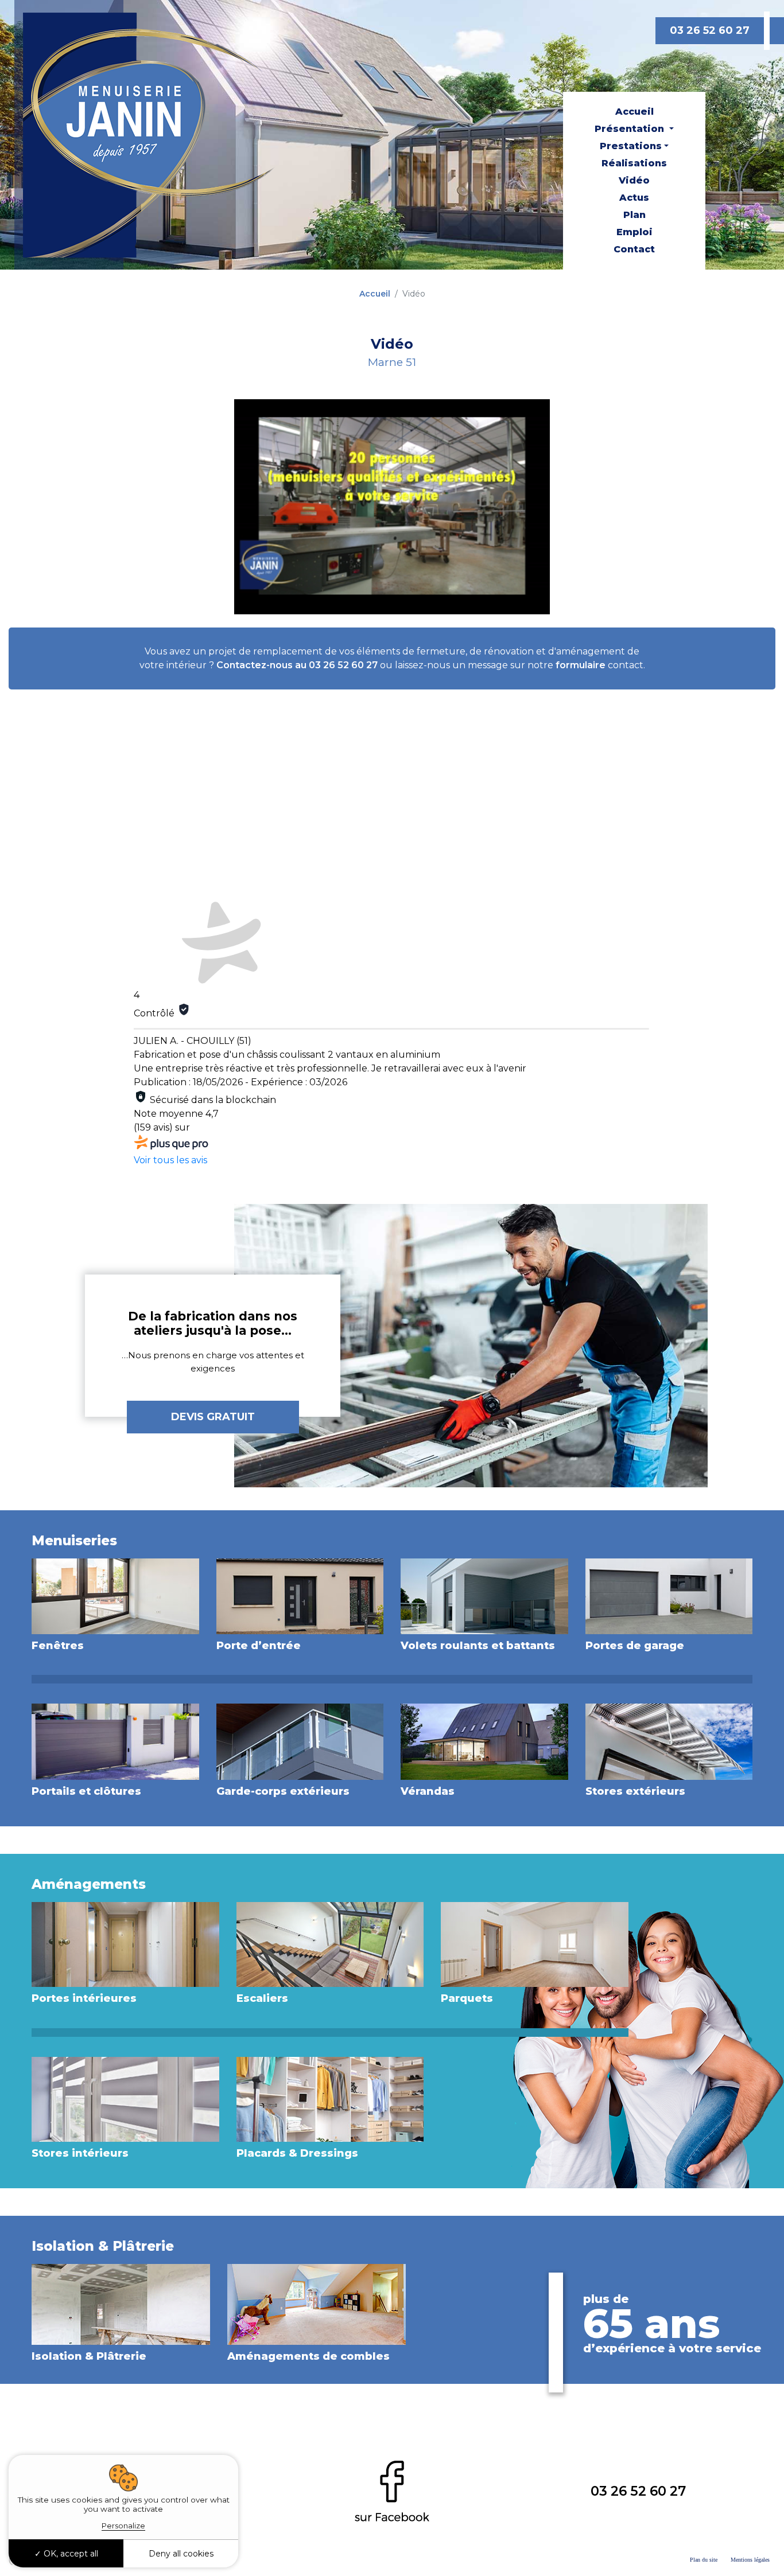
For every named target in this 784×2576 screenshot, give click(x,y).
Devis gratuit (213, 1417)
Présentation (631, 129)
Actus (634, 198)
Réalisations (634, 163)
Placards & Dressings (297, 2153)
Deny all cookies (181, 2554)
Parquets (467, 1998)
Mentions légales (750, 2560)
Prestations (631, 146)
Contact (634, 249)
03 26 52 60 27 (710, 30)
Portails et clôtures (86, 1791)
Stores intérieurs (80, 2153)
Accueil (634, 112)
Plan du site (704, 2560)
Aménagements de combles (308, 2356)
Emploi (634, 232)
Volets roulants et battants (478, 1646)
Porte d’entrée (259, 1646)
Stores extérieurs (635, 1791)
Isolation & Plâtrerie (89, 2356)
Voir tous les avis (170, 1160)
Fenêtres (58, 1646)
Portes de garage (635, 1646)
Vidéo (634, 180)
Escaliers (262, 1998)
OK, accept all (70, 2554)
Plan (634, 215)
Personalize (123, 2526)
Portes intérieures (84, 1998)
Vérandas (428, 1791)
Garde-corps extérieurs (283, 1791)
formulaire (581, 665)
